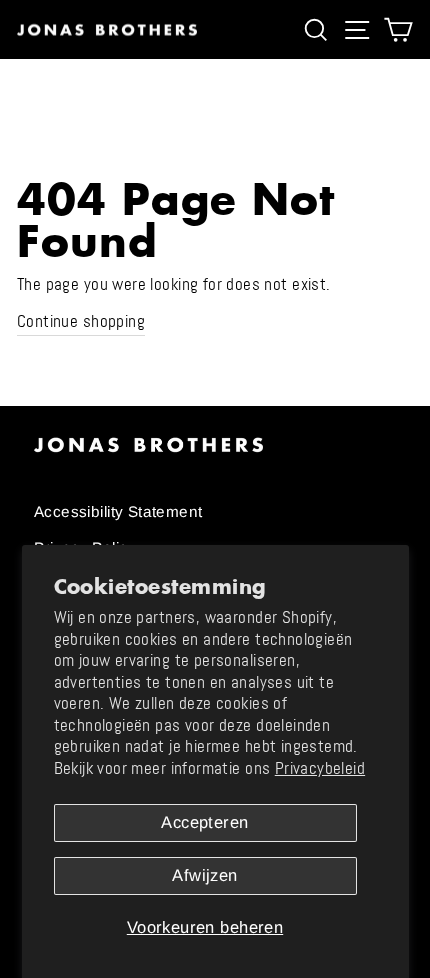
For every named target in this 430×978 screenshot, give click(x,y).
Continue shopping (81, 321)
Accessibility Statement (118, 511)
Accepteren (204, 822)
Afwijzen (204, 875)
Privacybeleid (320, 768)
